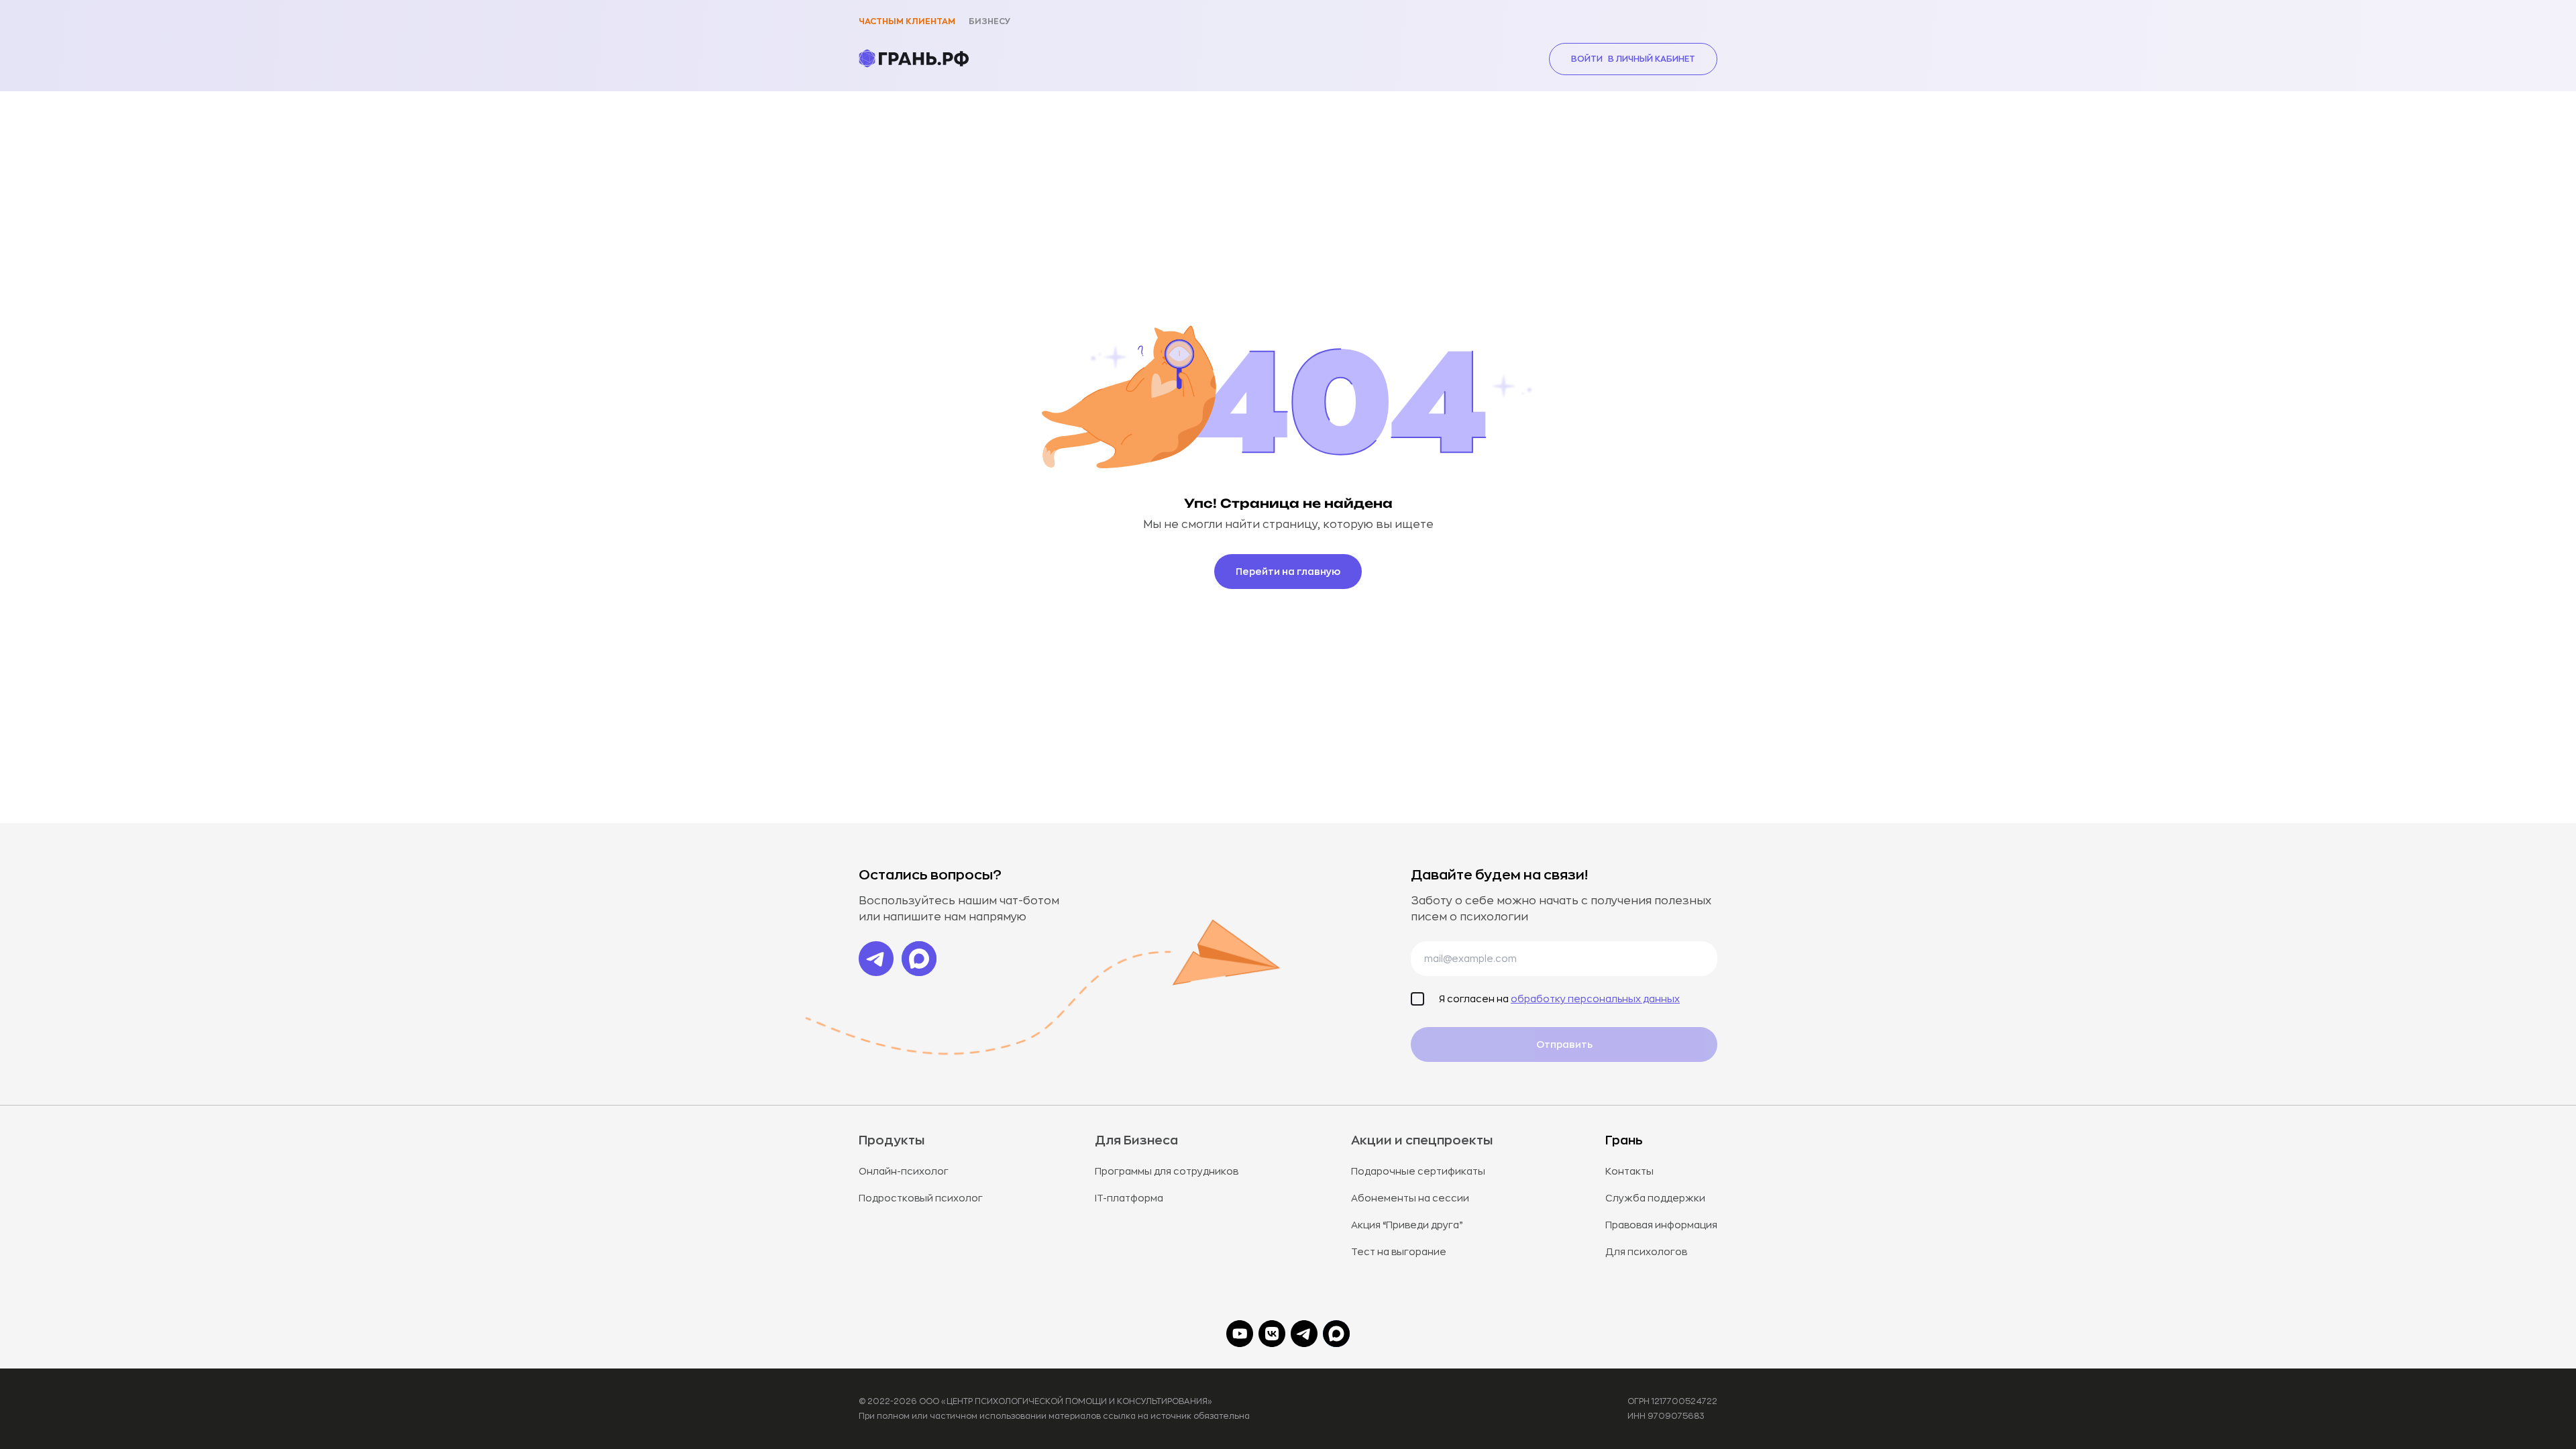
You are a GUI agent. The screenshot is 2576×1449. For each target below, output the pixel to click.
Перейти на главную (1288, 572)
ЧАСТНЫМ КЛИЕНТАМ (907, 21)
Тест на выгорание (1399, 1252)
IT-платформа (1129, 1198)
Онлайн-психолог (904, 1171)
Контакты (1629, 1171)
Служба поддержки (1655, 1198)
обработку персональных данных (1595, 999)
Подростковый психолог (921, 1198)
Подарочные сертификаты (1418, 1171)
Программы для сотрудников (1167, 1171)
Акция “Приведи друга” (1407, 1225)
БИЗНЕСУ (989, 21)
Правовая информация (1661, 1225)
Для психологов (1646, 1252)
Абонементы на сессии (1410, 1198)
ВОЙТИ (1633, 59)
